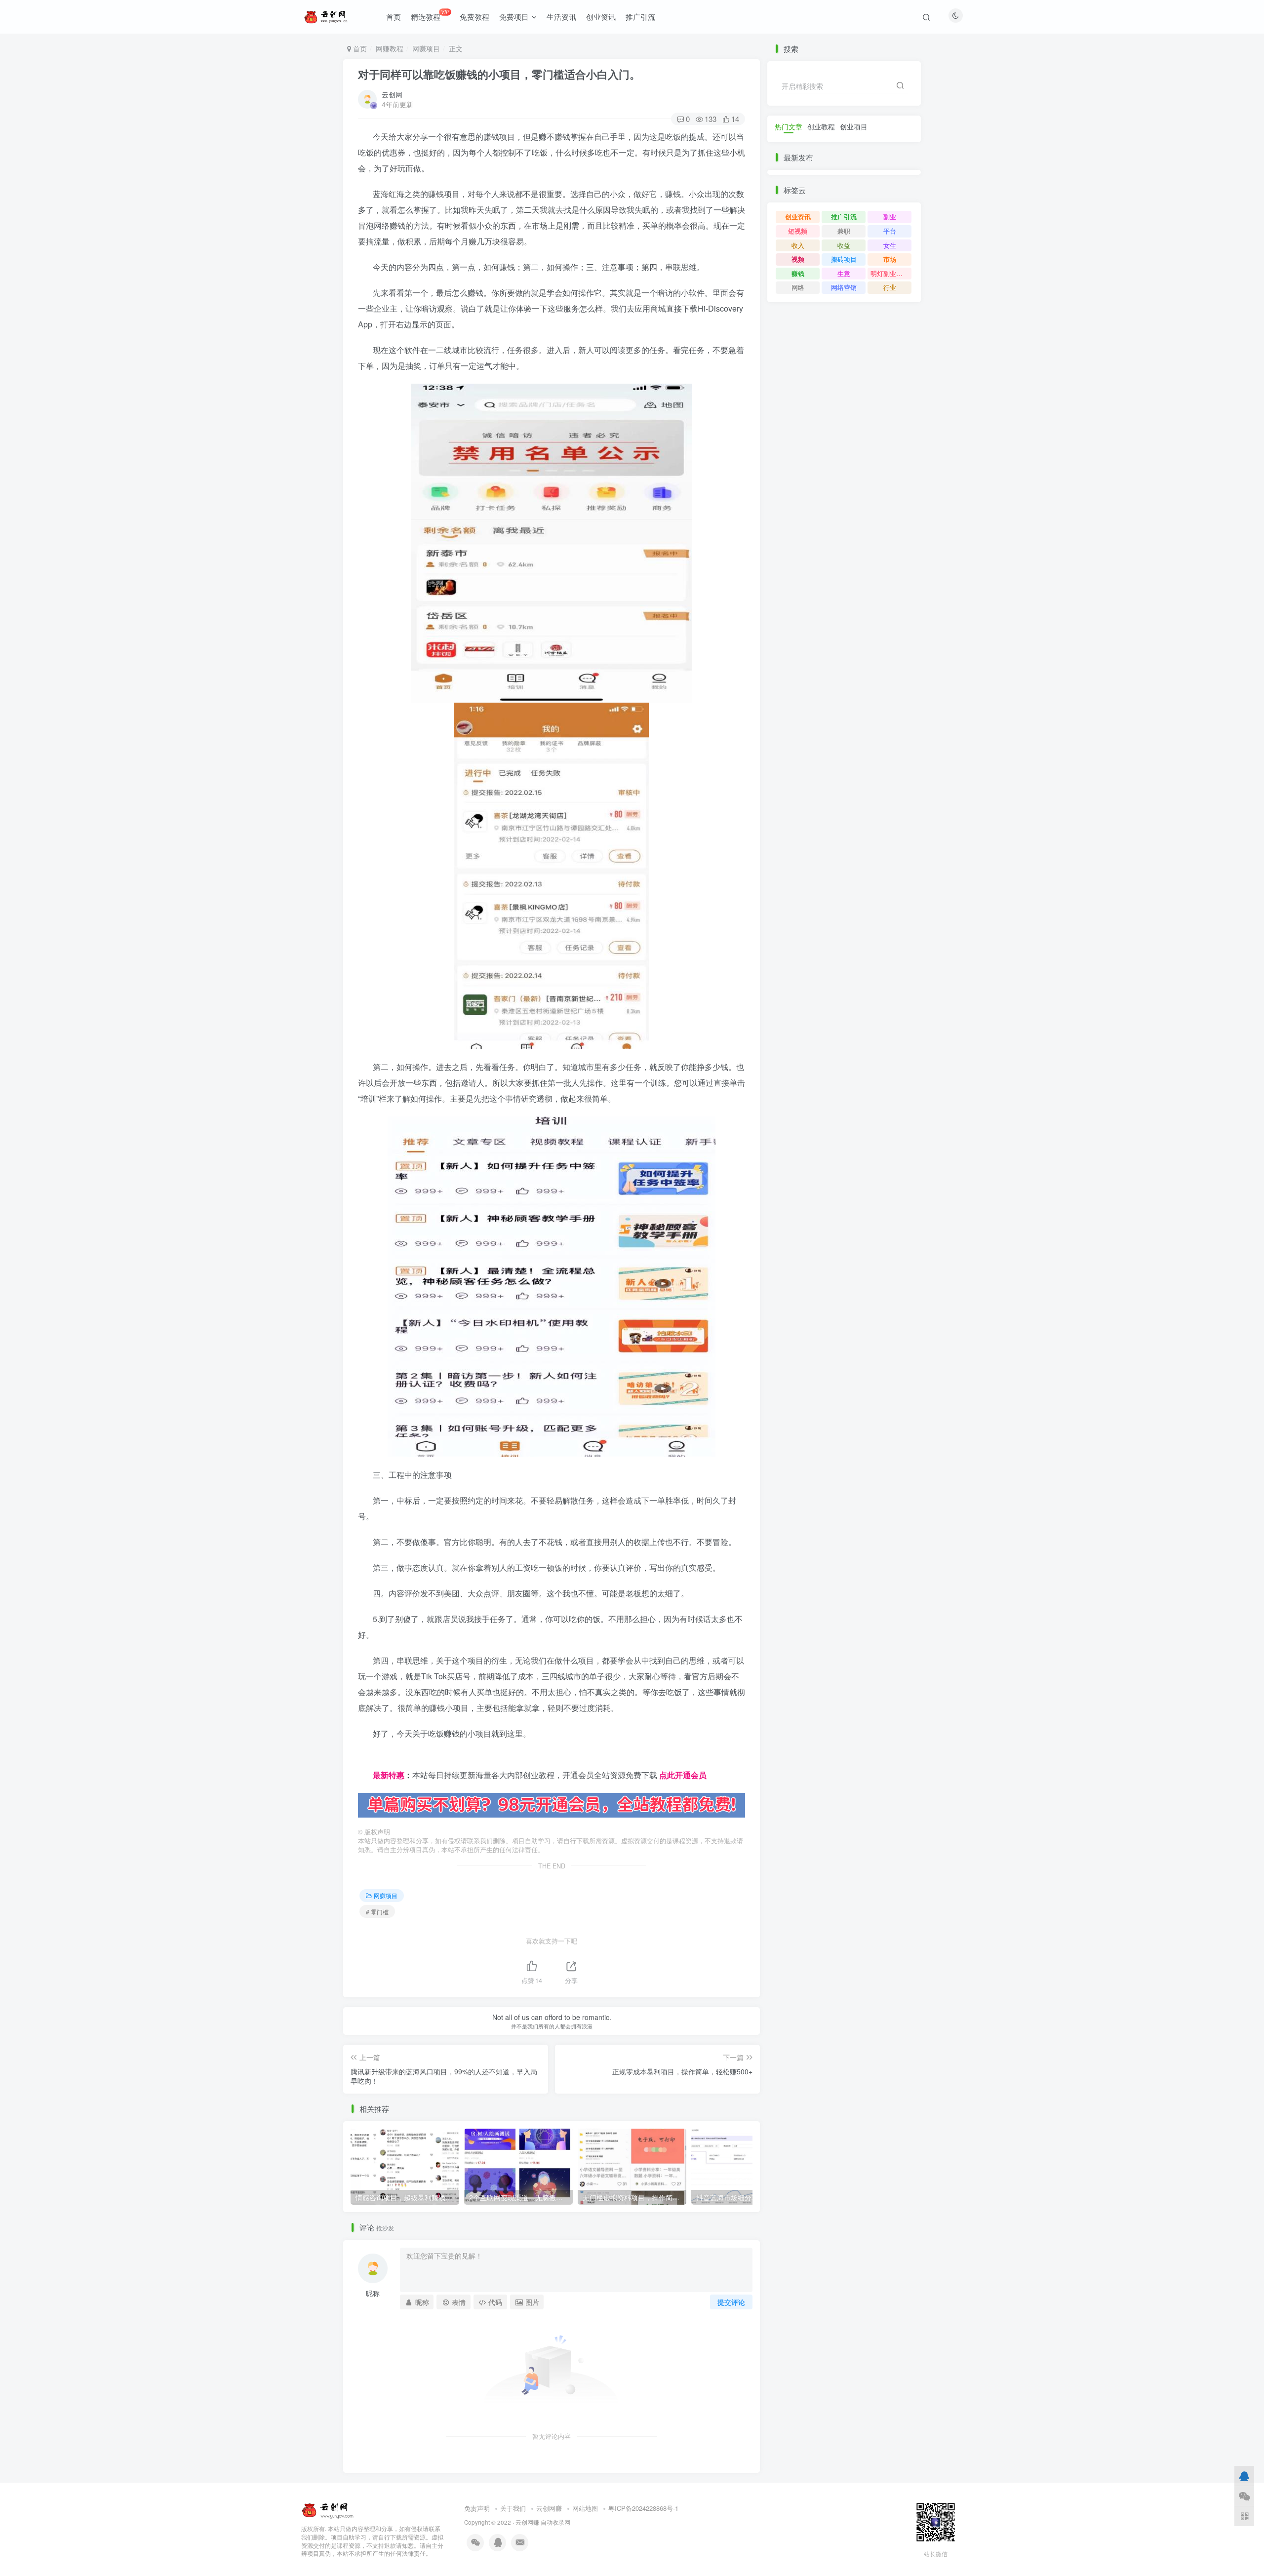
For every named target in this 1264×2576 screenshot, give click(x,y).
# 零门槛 (377, 1912)
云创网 (392, 94)
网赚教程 (390, 48)
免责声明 (477, 2508)
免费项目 (514, 17)
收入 (798, 245)
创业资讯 (601, 17)
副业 (890, 217)
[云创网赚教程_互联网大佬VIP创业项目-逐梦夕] (328, 2509)
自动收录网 (555, 2522)
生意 (844, 273)
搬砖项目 (844, 259)
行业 (890, 287)
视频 (798, 259)
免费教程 (474, 17)
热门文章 (789, 126)
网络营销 (844, 287)
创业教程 (821, 126)
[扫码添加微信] (1244, 2496)
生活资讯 (561, 17)
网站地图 (585, 2508)
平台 (890, 231)
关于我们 (513, 2508)
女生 (890, 245)
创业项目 (854, 126)
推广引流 (640, 17)
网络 (798, 287)
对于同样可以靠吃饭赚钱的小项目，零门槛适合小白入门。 (499, 74)
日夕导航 (374, 1759)
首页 (394, 17)
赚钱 (798, 273)
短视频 (798, 231)
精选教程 (430, 15)
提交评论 (731, 2302)
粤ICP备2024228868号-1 (643, 2508)
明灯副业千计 (890, 273)
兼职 (844, 231)
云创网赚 (549, 2508)
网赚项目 (426, 48)
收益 (844, 245)
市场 (890, 259)
